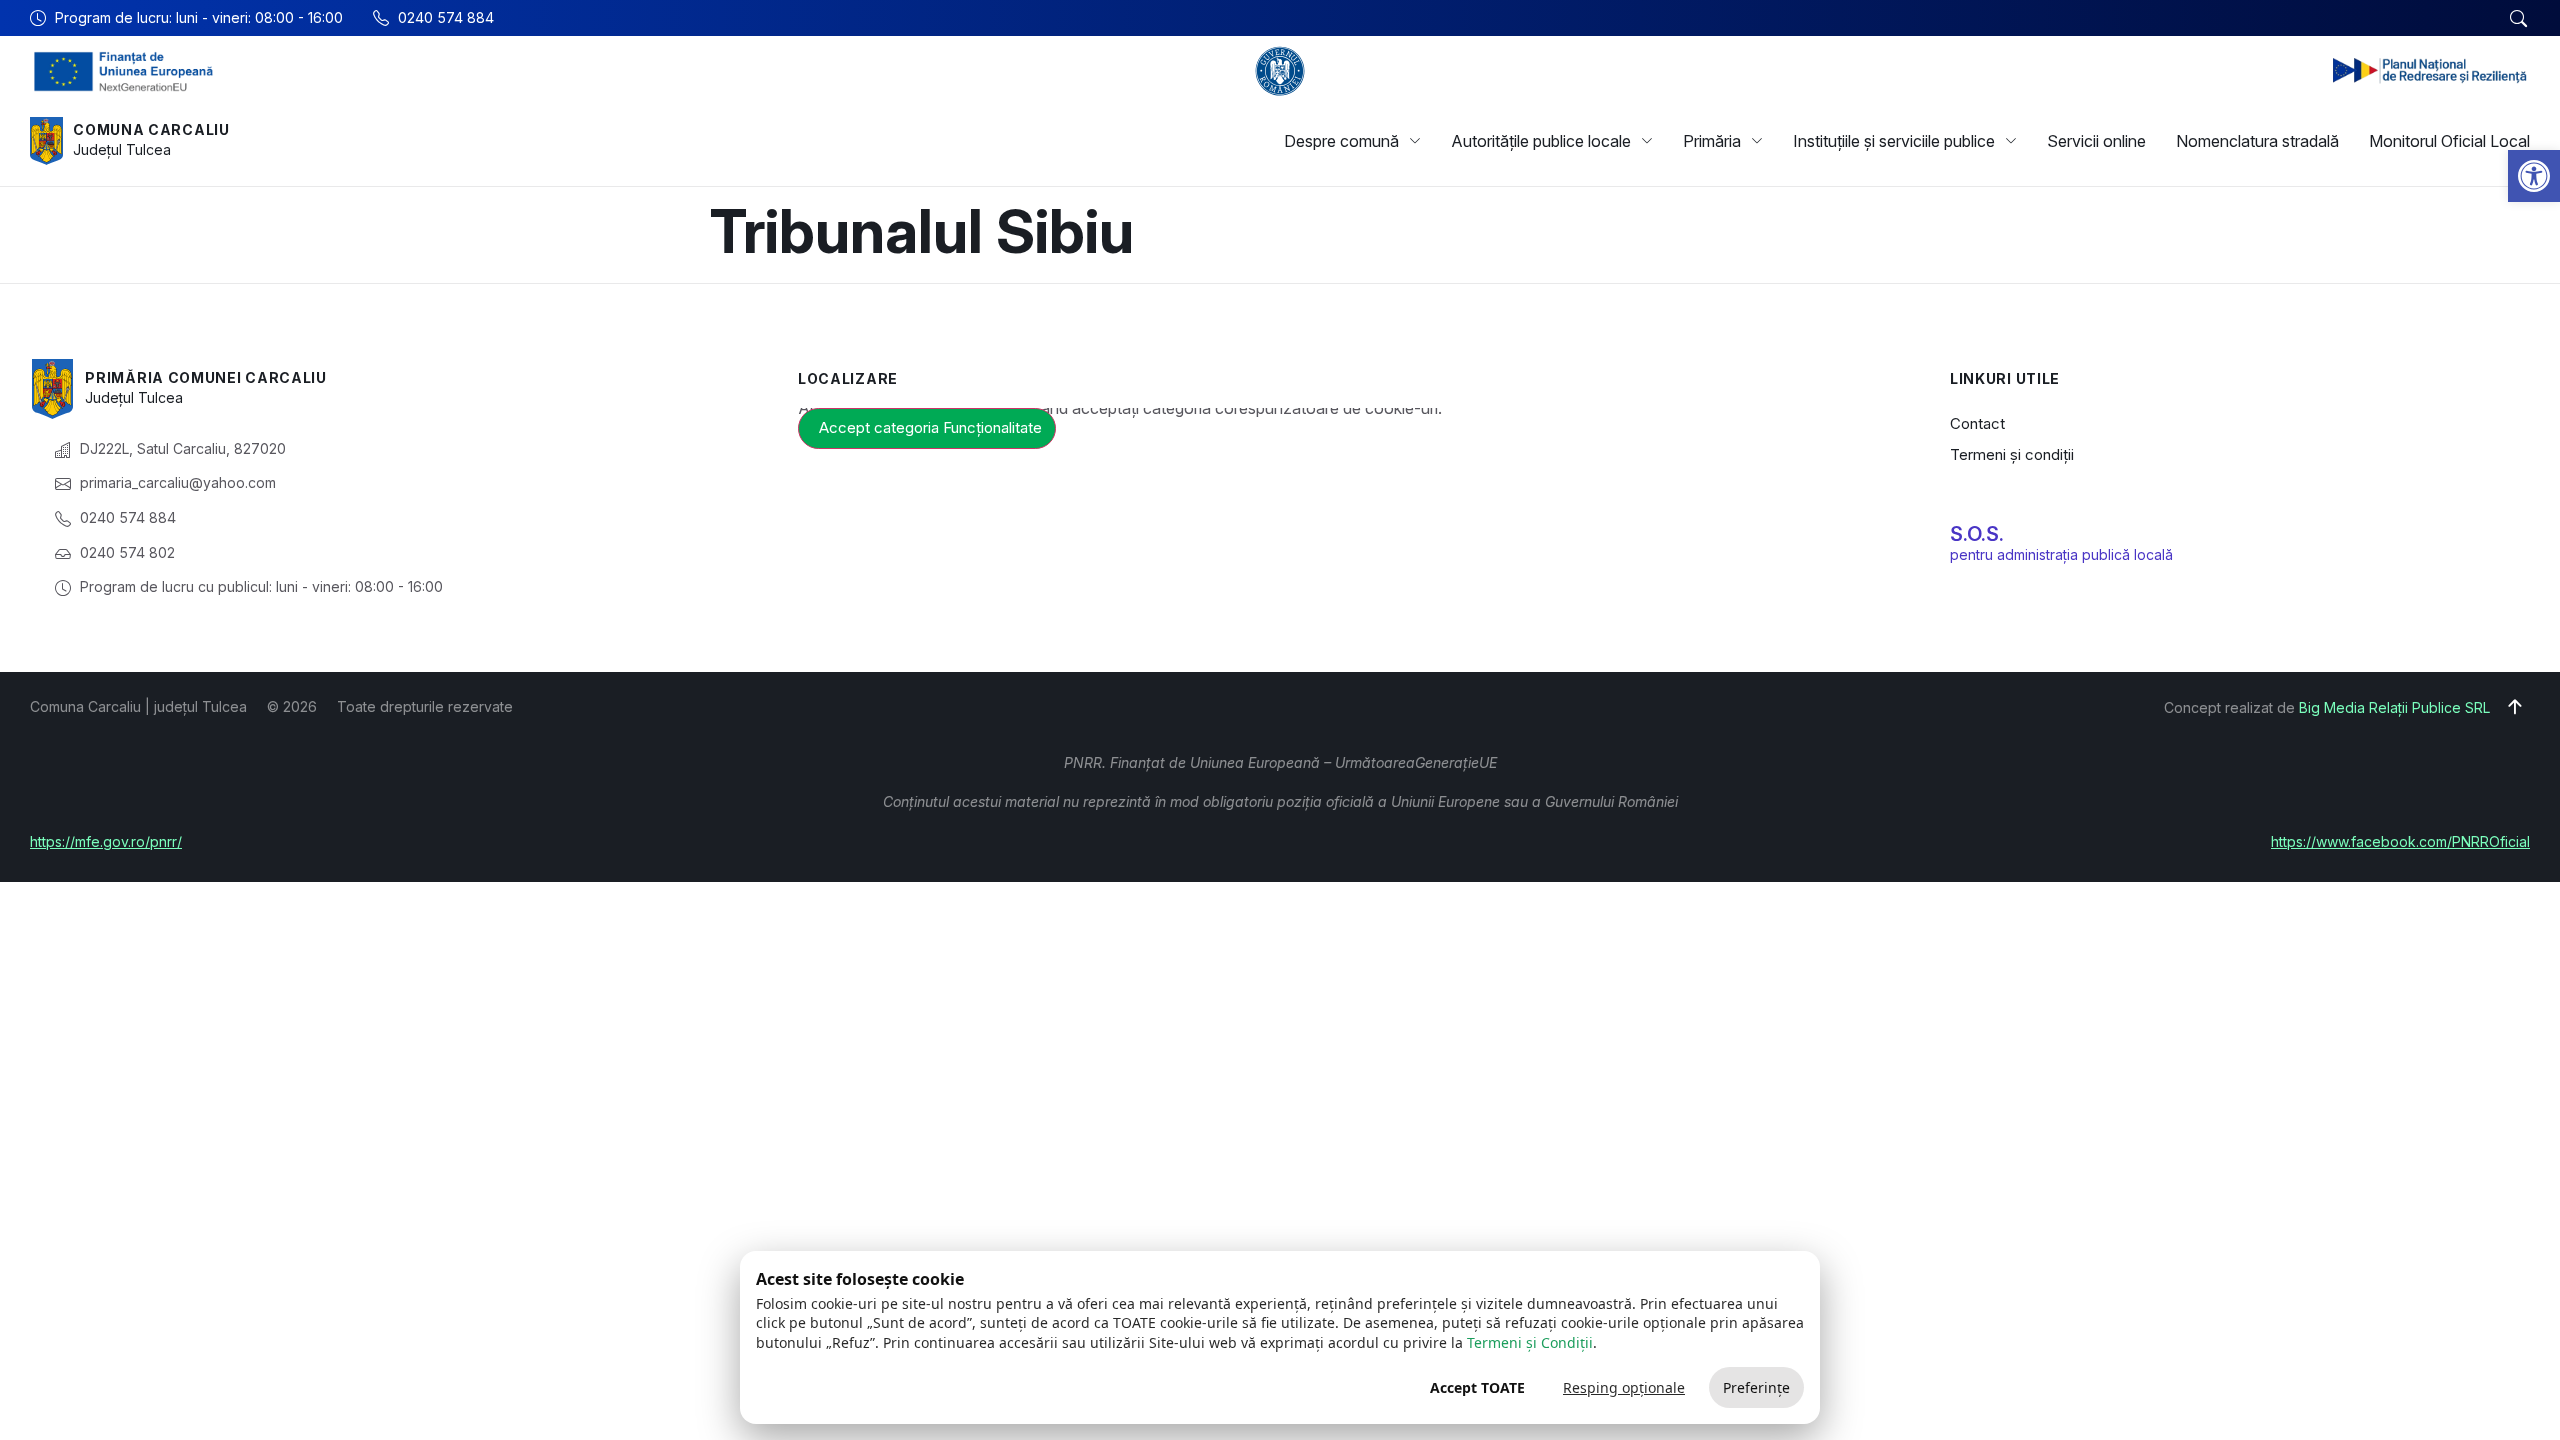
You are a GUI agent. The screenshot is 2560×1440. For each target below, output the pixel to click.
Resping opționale (1624, 1387)
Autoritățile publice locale (1541, 141)
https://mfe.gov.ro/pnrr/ (106, 841)
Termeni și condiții (2012, 454)
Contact (1977, 423)
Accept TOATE (1477, 1387)
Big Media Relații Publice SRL (2394, 707)
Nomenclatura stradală (2257, 141)
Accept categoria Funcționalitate (930, 427)
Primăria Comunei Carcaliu (206, 377)
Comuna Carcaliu (151, 129)
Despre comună (1341, 141)
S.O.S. (1977, 534)
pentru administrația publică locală (2061, 554)
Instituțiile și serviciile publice (1894, 141)
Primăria (1712, 141)
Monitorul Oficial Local (2449, 141)
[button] (2534, 176)
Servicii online (2096, 141)
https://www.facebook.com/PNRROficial (2400, 841)
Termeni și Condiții (1530, 1342)
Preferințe (1756, 1387)
